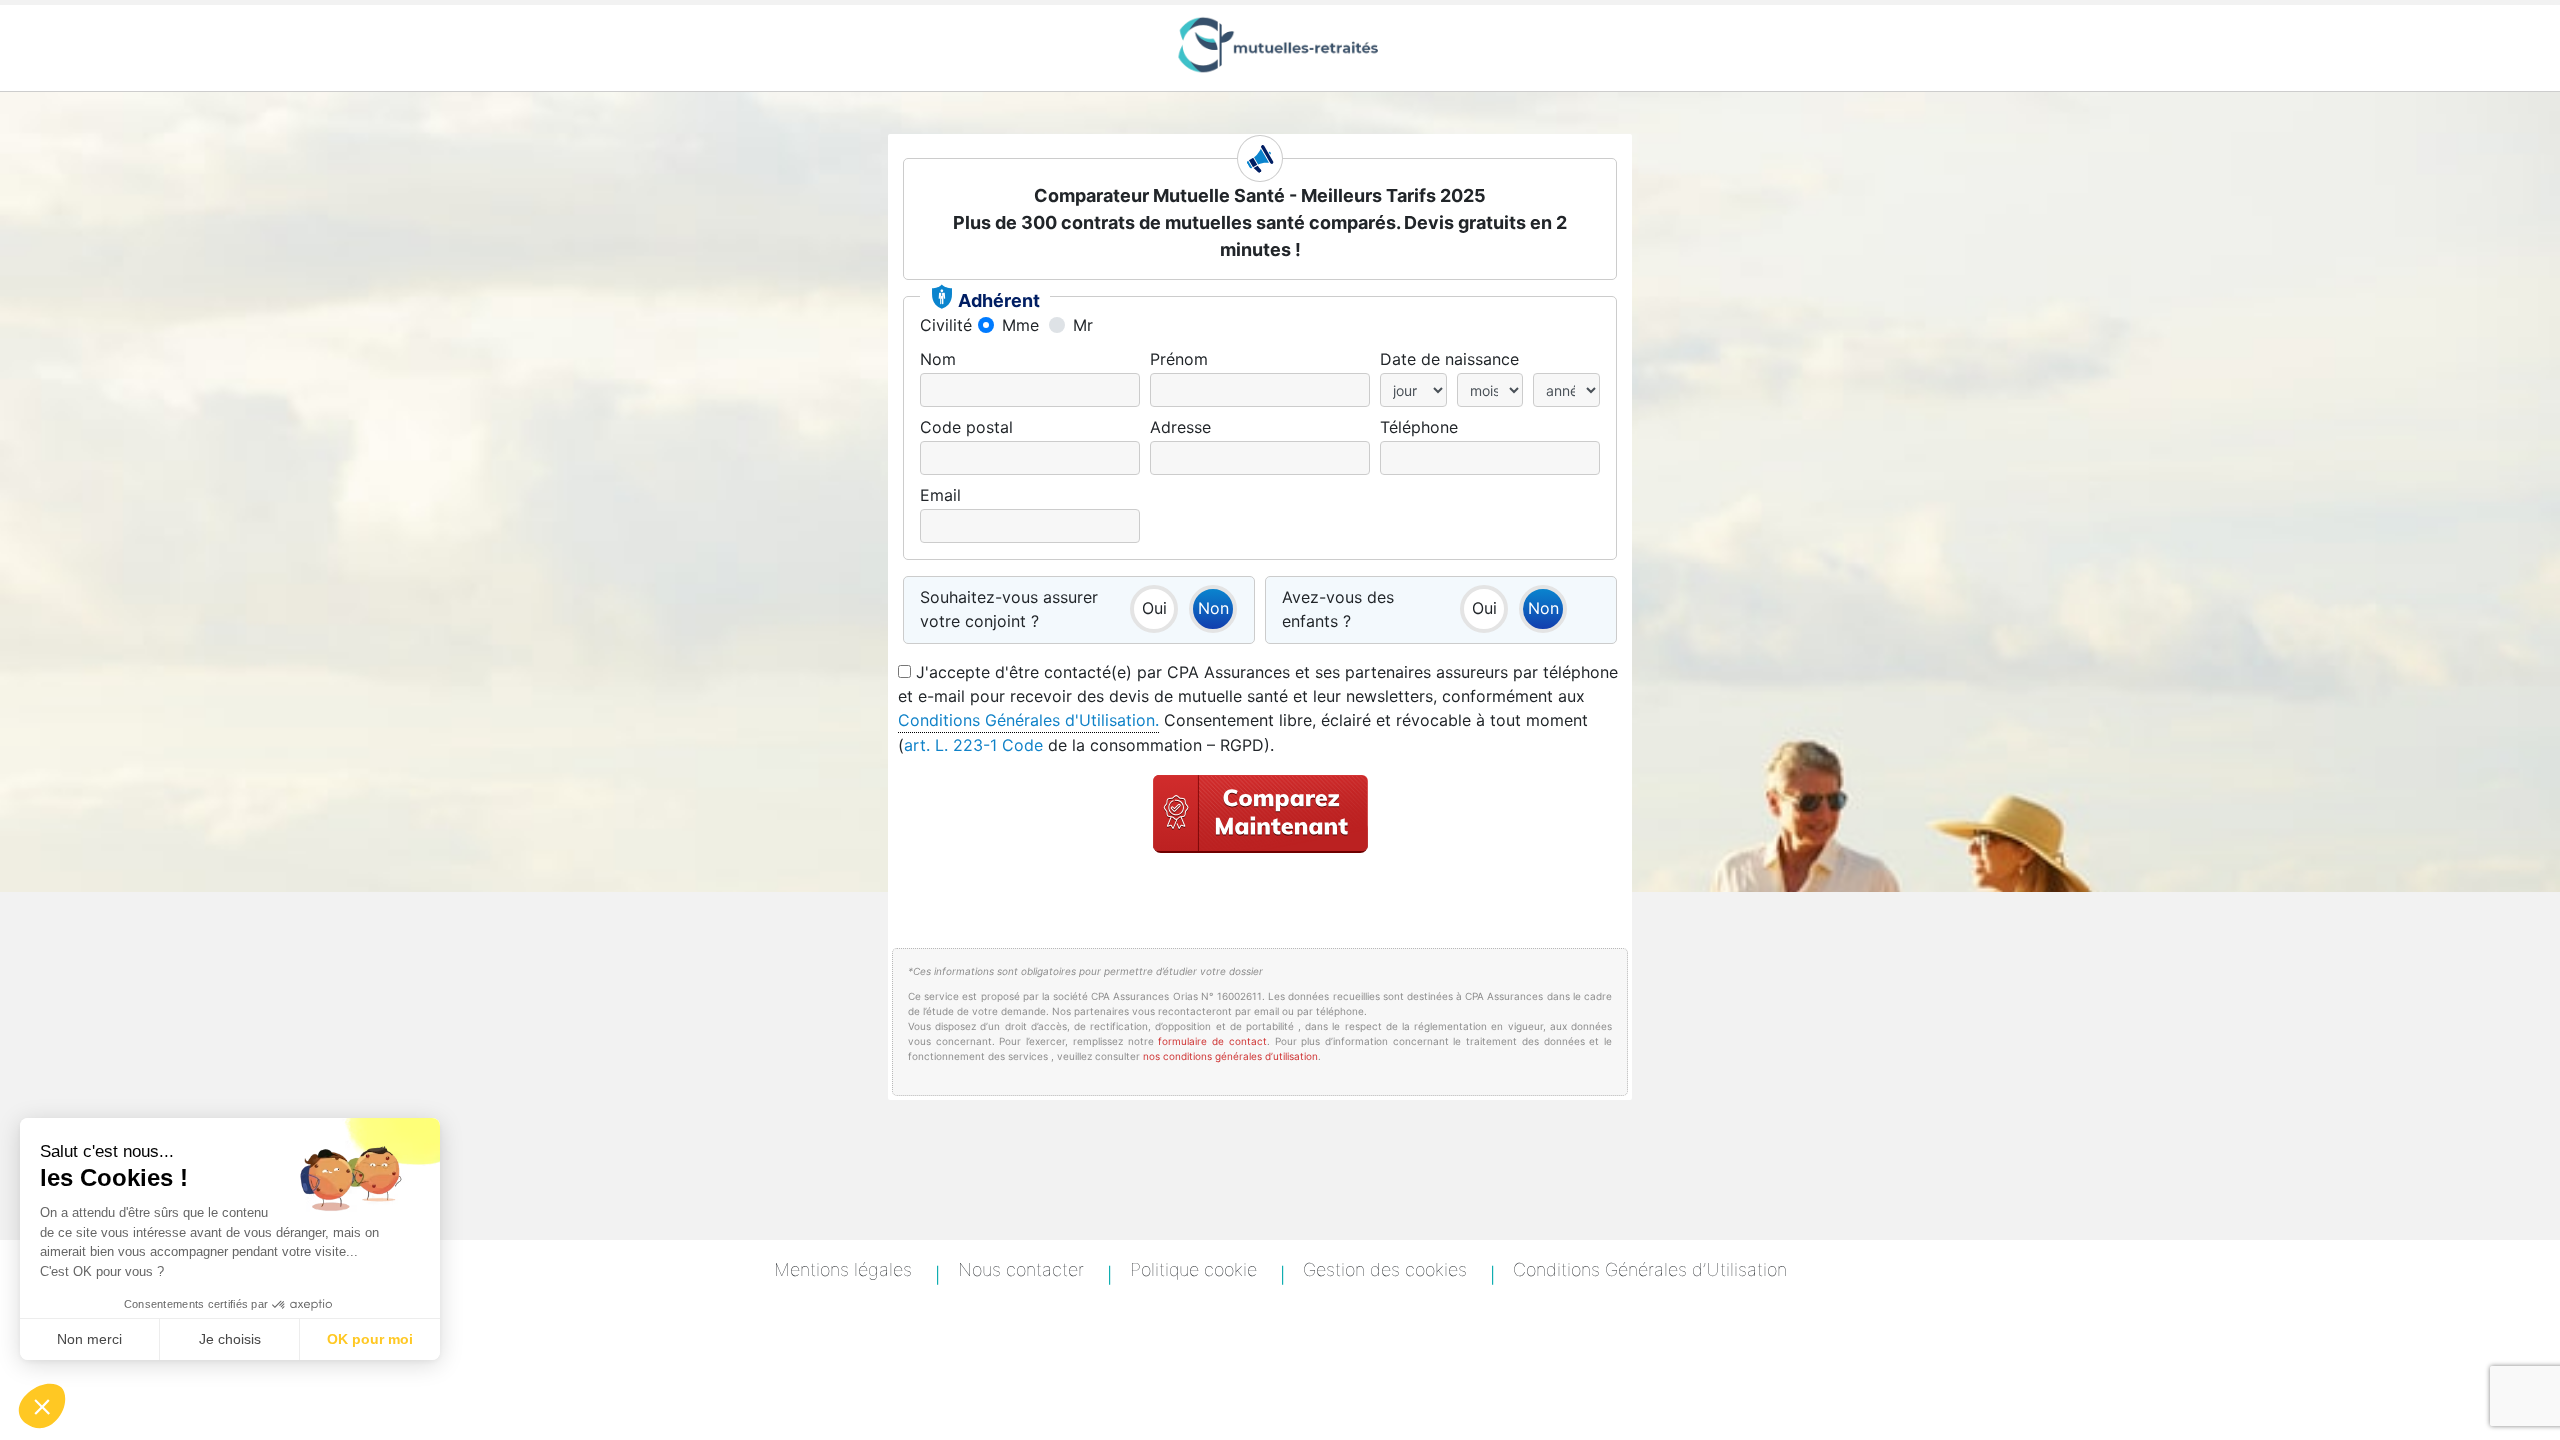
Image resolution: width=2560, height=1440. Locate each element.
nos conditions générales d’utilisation (1230, 1056)
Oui (1147, 604)
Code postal (966, 427)
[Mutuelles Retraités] (1279, 45)
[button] (42, 1406)
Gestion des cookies (1385, 1269)
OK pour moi (370, 1339)
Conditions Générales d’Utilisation (1650, 1269)
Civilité (946, 325)
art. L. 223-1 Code (976, 745)
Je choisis (230, 1339)
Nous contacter (1021, 1269)
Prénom (1179, 359)
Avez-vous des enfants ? (1338, 609)
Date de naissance (1449, 359)
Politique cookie (1193, 1269)
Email (940, 495)
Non (1209, 604)
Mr (1083, 325)
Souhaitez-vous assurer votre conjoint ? (1009, 609)
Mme (1020, 325)
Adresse (1180, 427)
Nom (938, 359)
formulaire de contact (1212, 1041)
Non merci (89, 1339)
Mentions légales (843, 1269)
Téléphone (1419, 427)
